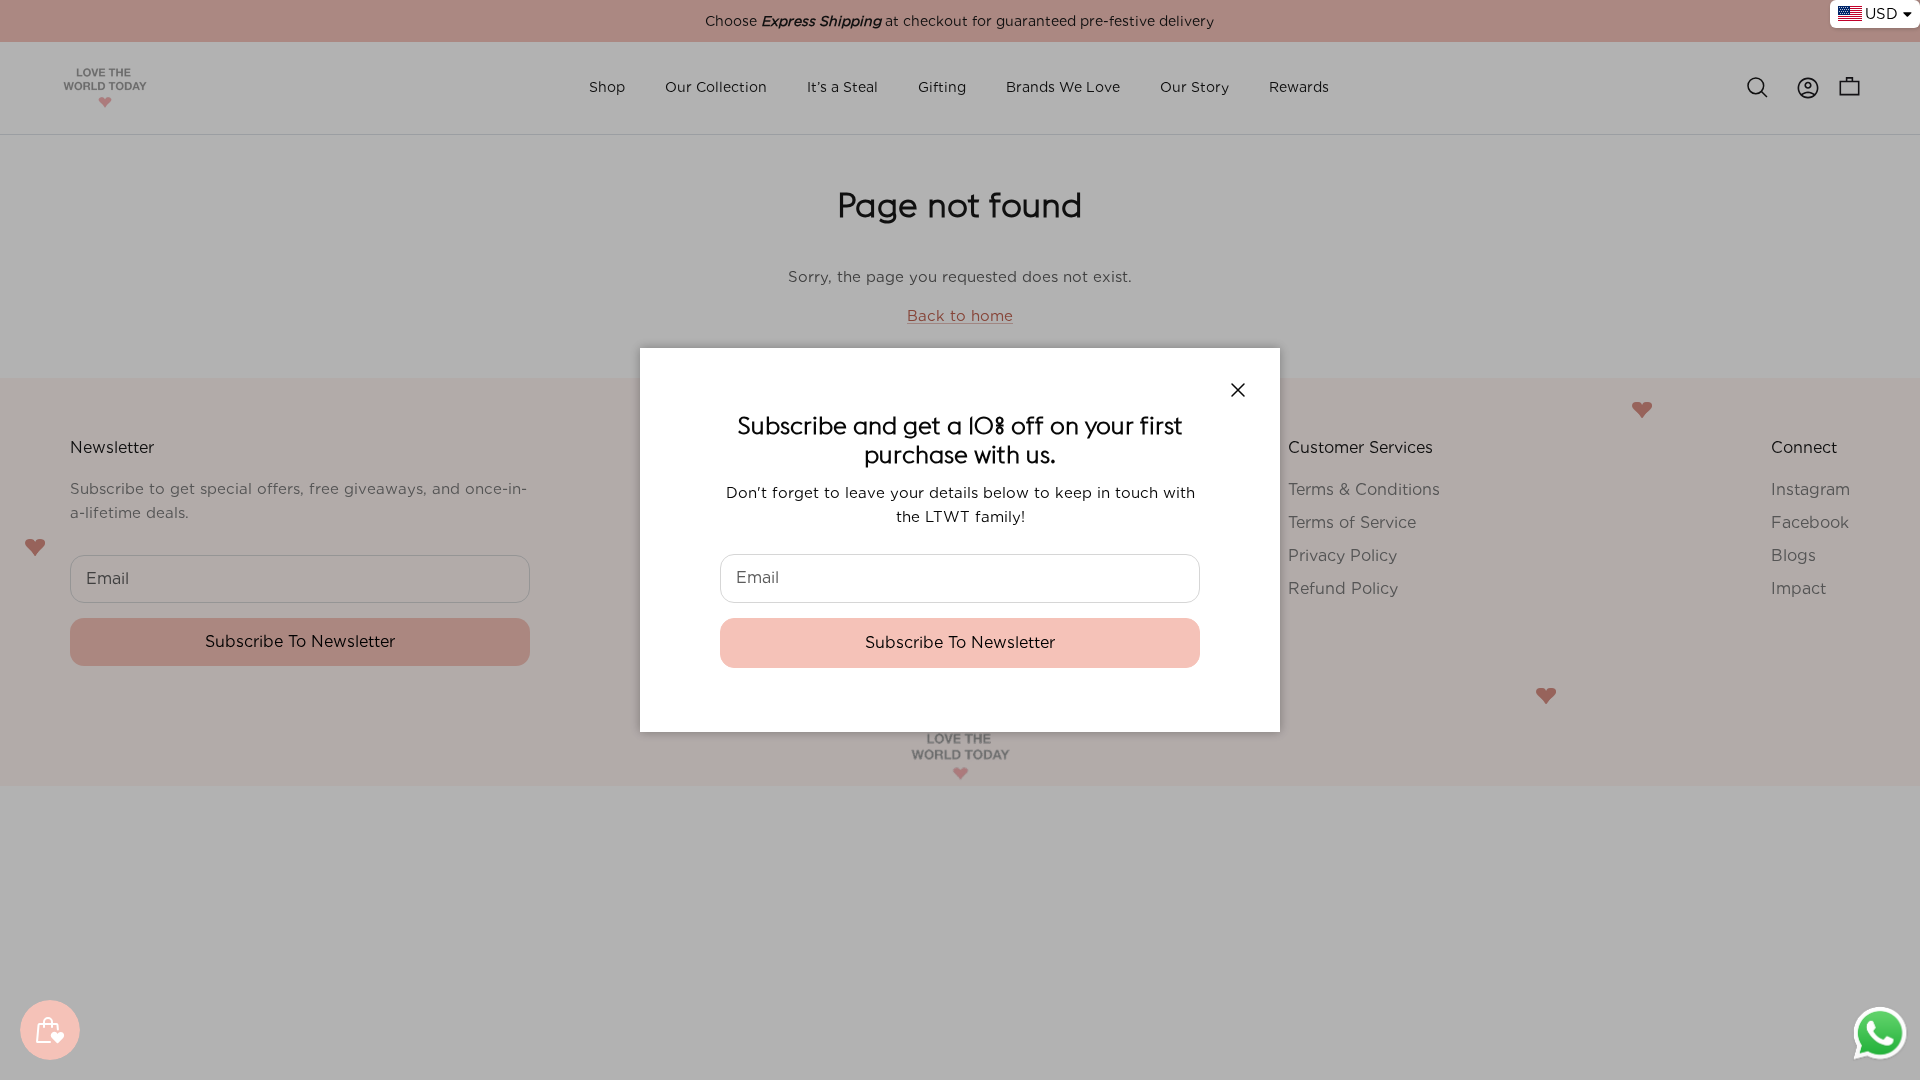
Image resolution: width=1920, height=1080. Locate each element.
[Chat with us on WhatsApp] (1880, 1058)
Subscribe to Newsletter (960, 642)
